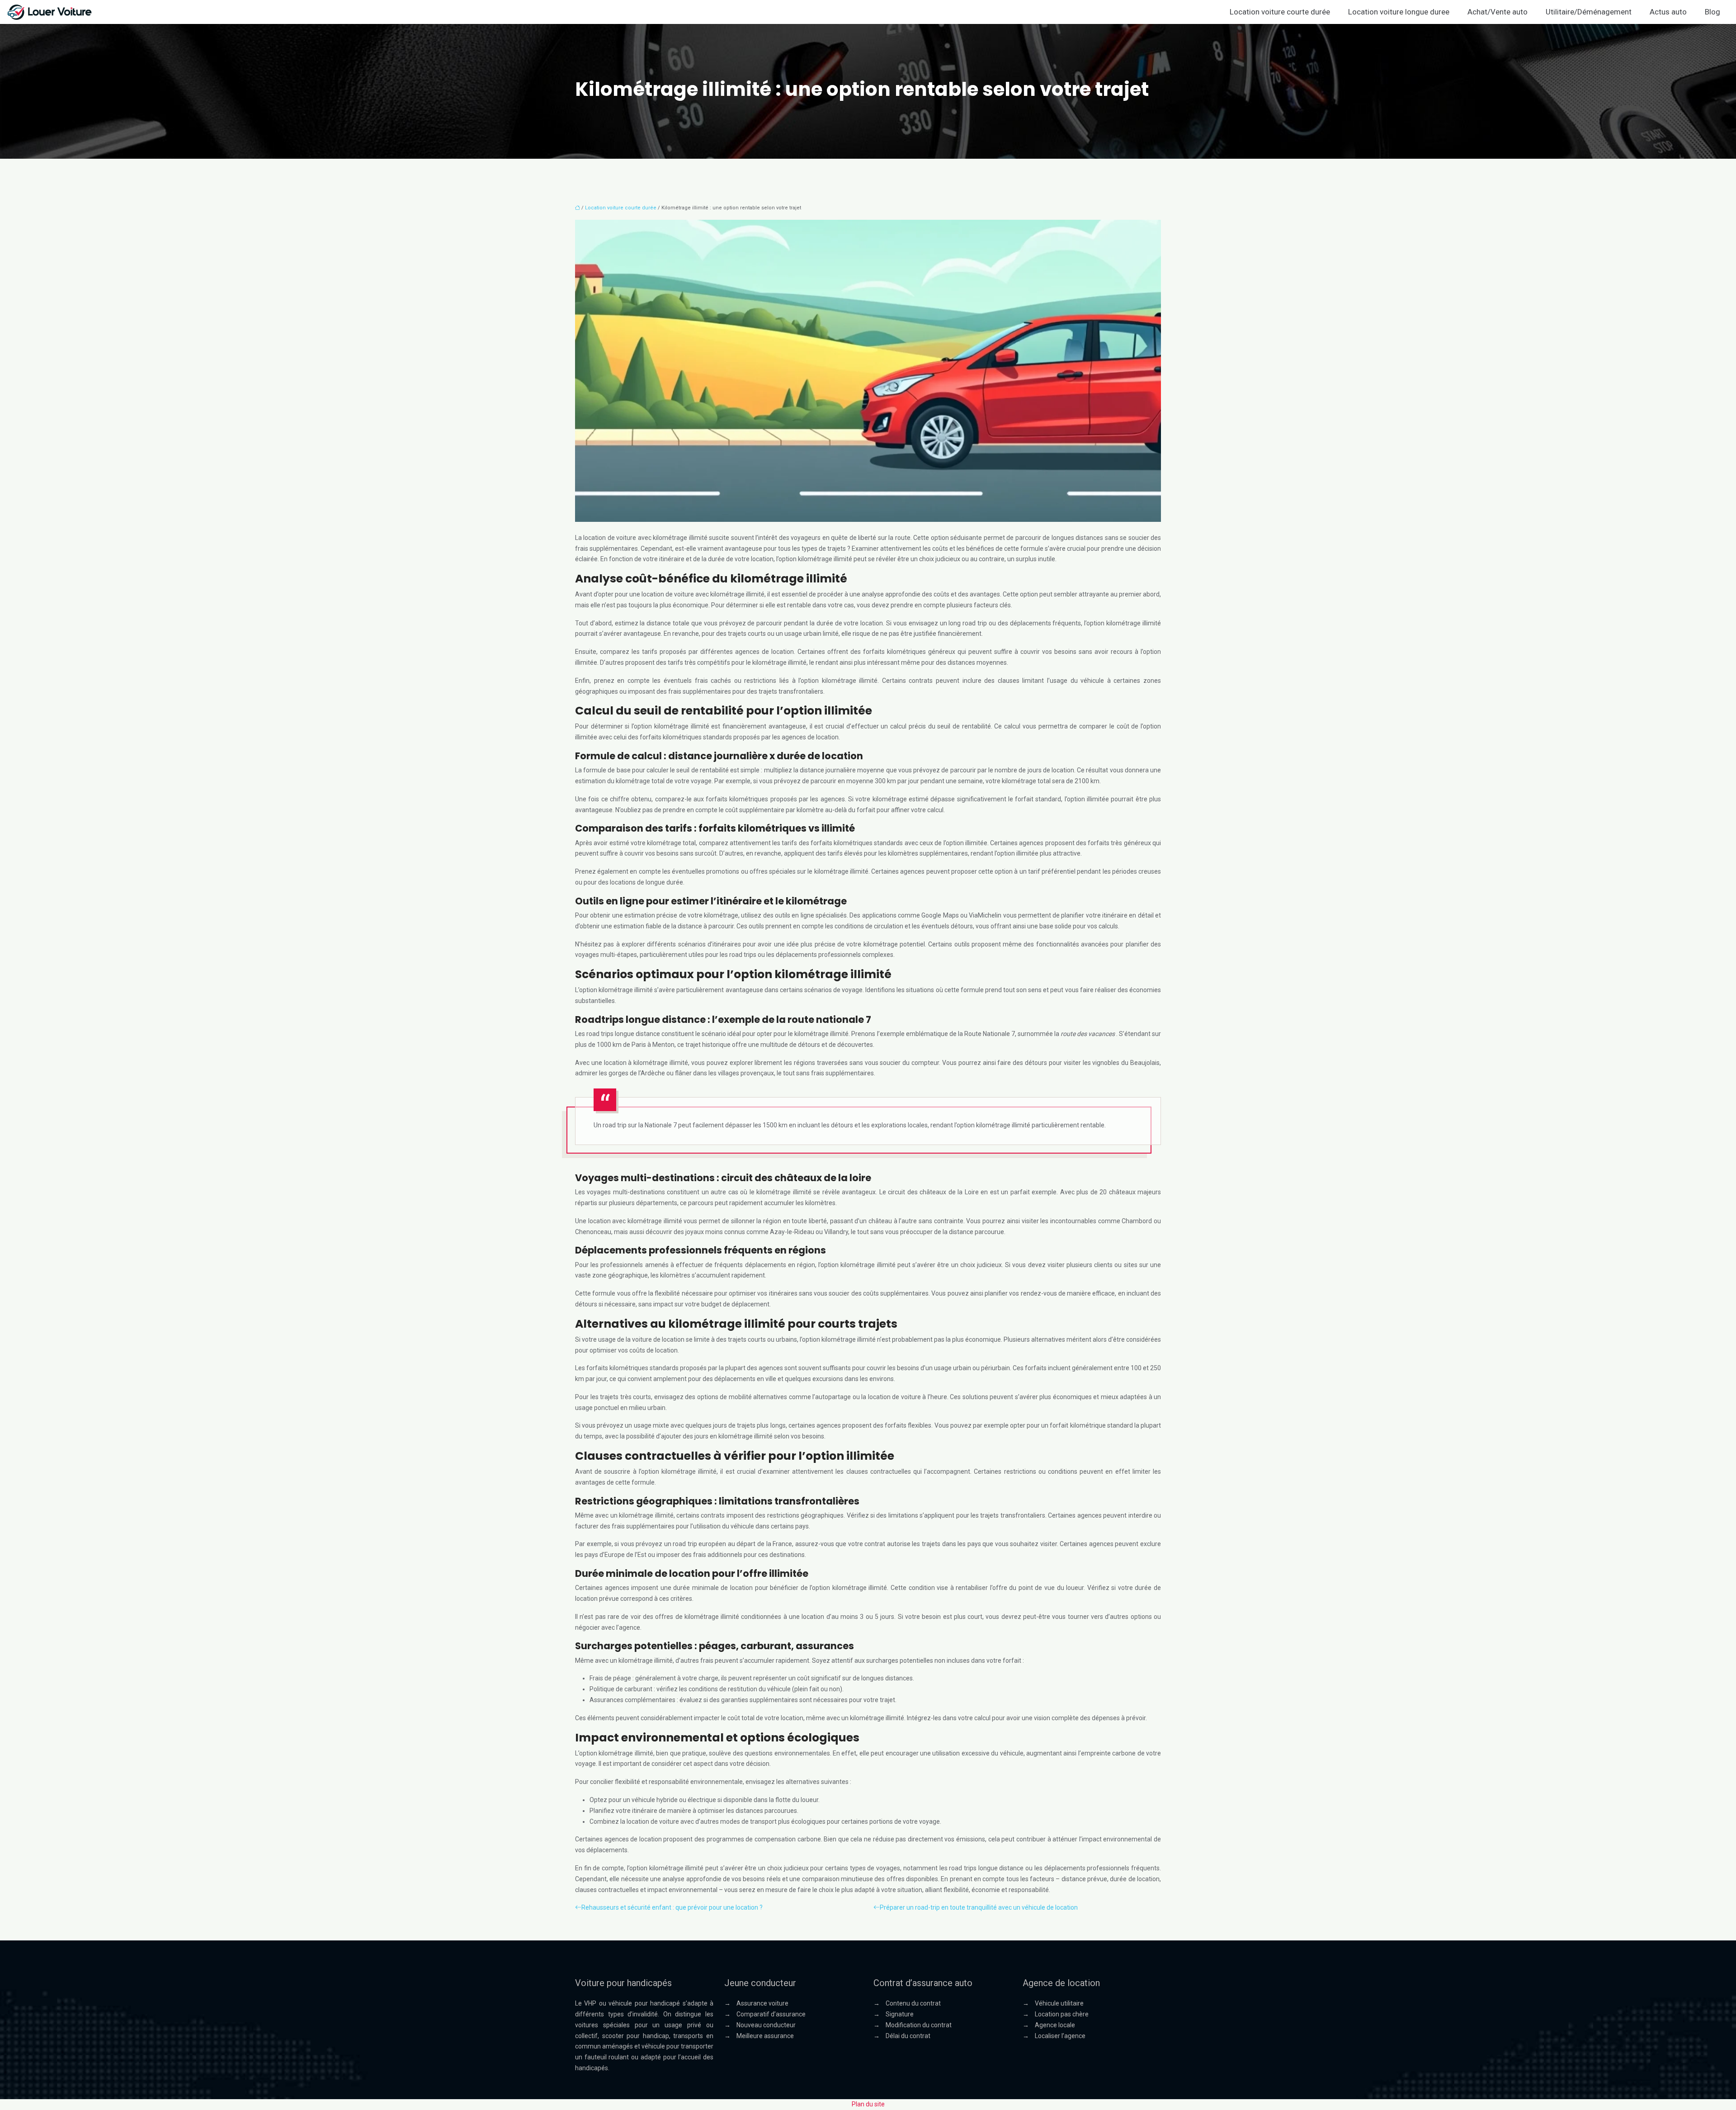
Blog (1712, 12)
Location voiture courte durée (1280, 12)
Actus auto (1668, 12)
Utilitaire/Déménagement (1589, 12)
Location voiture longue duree (1399, 12)
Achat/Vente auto (1498, 12)
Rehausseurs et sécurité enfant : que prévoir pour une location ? (672, 1907)
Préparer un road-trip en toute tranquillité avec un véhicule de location (979, 1907)
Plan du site (868, 2104)
